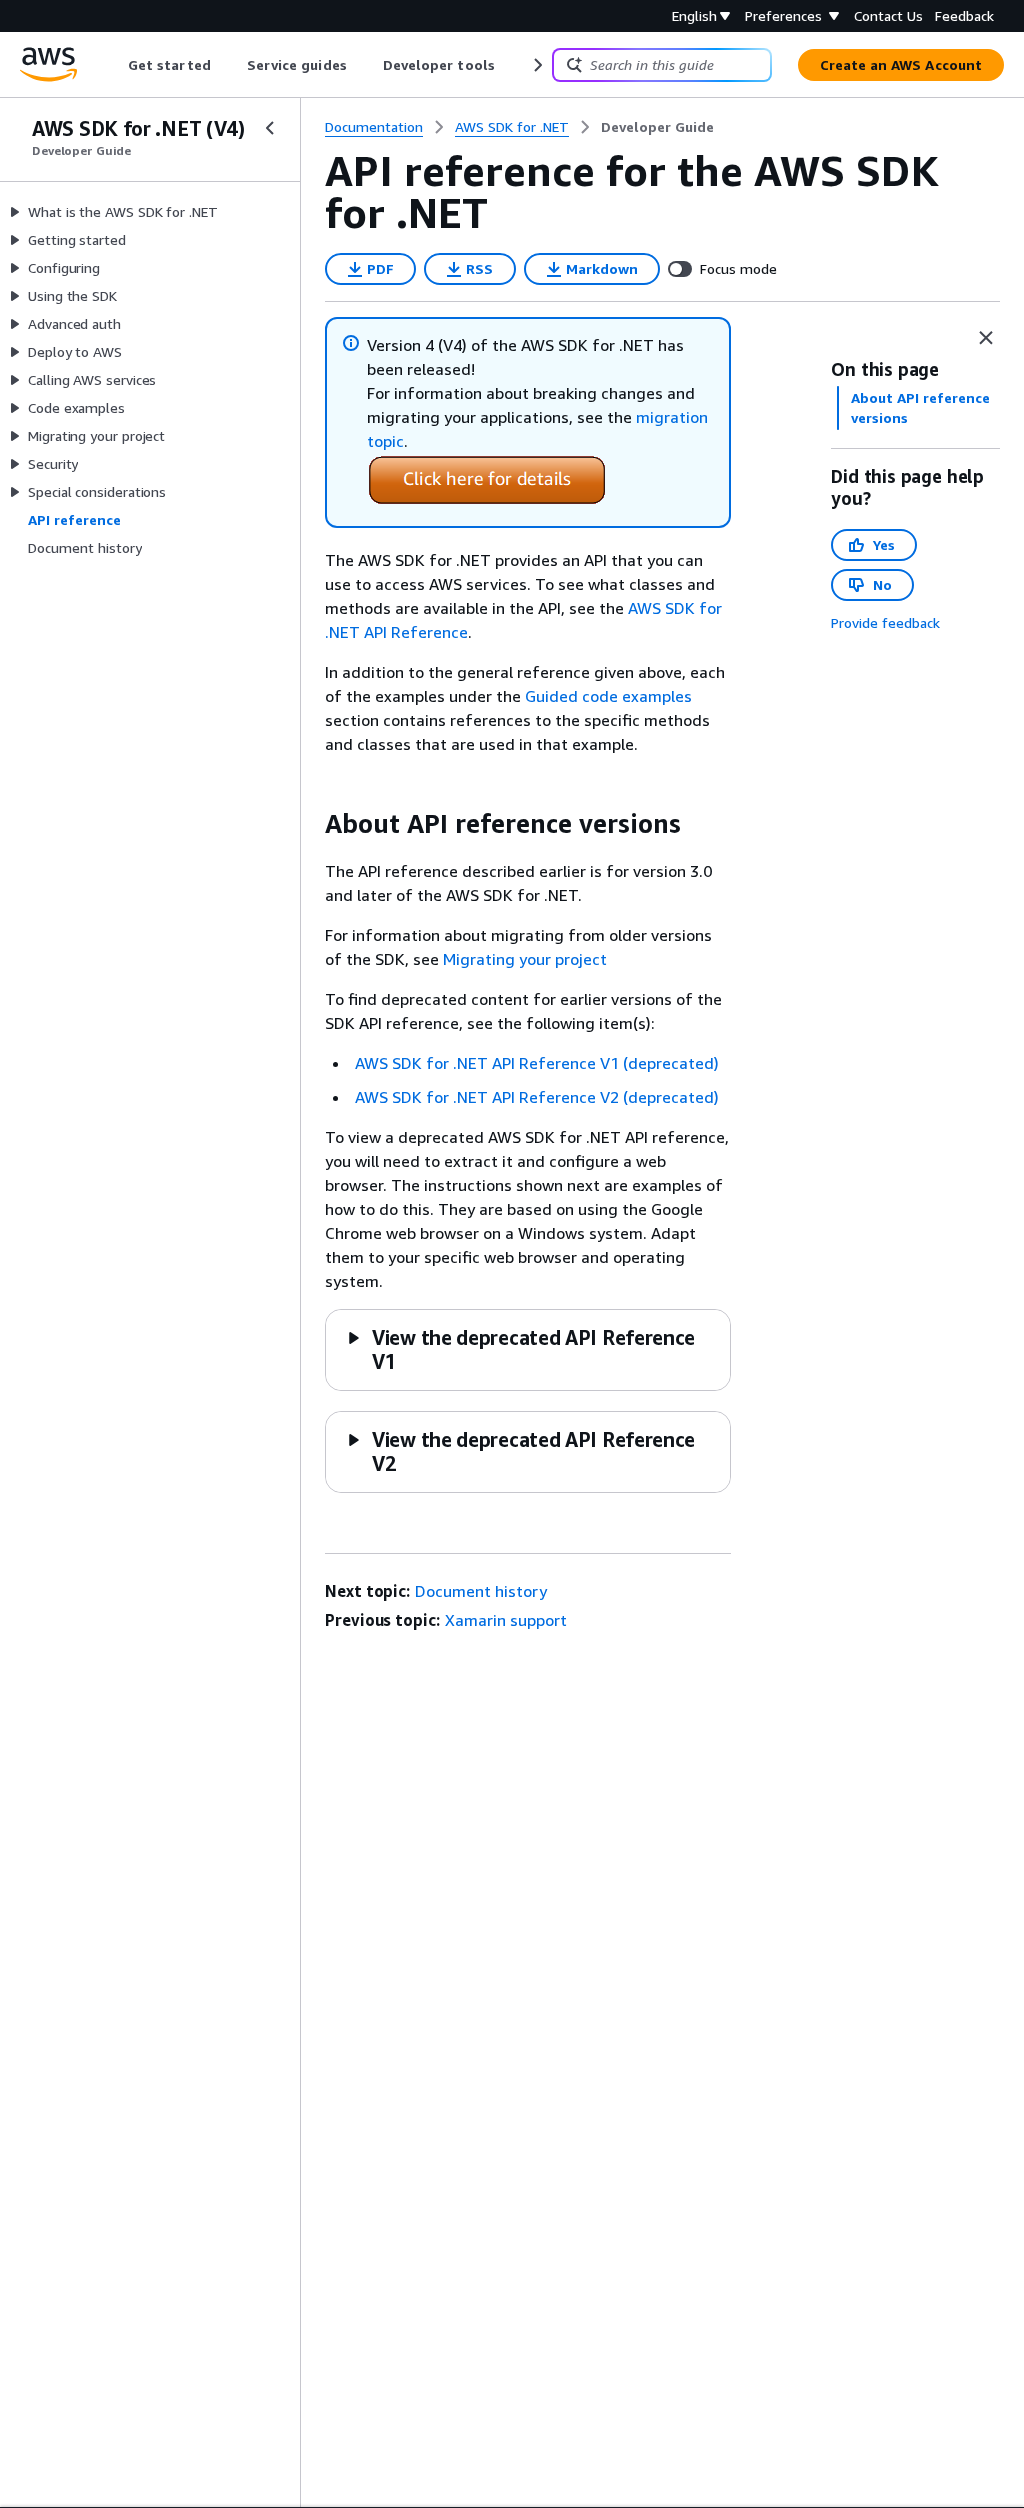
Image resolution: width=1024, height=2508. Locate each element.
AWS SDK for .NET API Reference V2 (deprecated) (537, 1097)
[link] (657, 127)
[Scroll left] (113, 65)
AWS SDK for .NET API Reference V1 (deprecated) (537, 1063)
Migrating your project (525, 959)
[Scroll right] (536, 65)
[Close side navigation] (270, 128)
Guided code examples (608, 696)
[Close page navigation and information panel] (986, 338)
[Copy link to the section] (309, 824)
